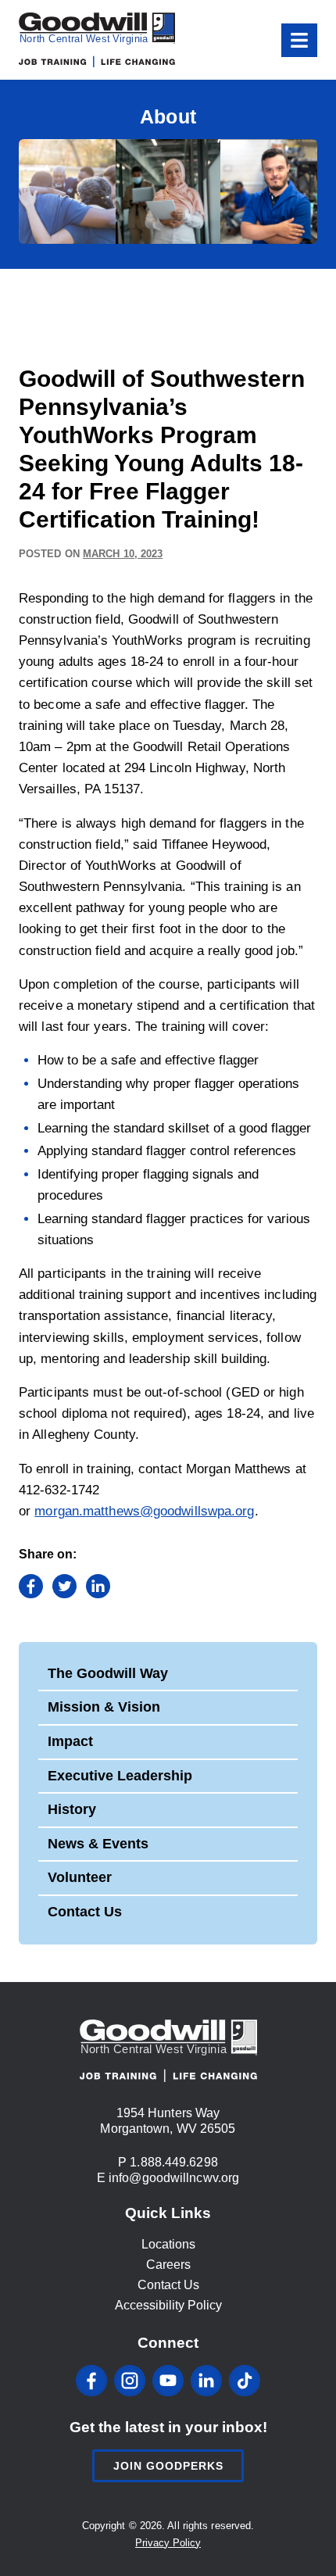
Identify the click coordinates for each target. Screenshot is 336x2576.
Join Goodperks (168, 2466)
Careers (168, 2265)
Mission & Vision (104, 1707)
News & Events (98, 1844)
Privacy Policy (168, 2543)
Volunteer (80, 1877)
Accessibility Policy (168, 2305)
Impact (70, 1741)
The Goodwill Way (108, 1673)
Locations (168, 2244)
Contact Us (85, 1912)
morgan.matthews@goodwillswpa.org (144, 1511)
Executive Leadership (120, 1776)
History (72, 1809)
